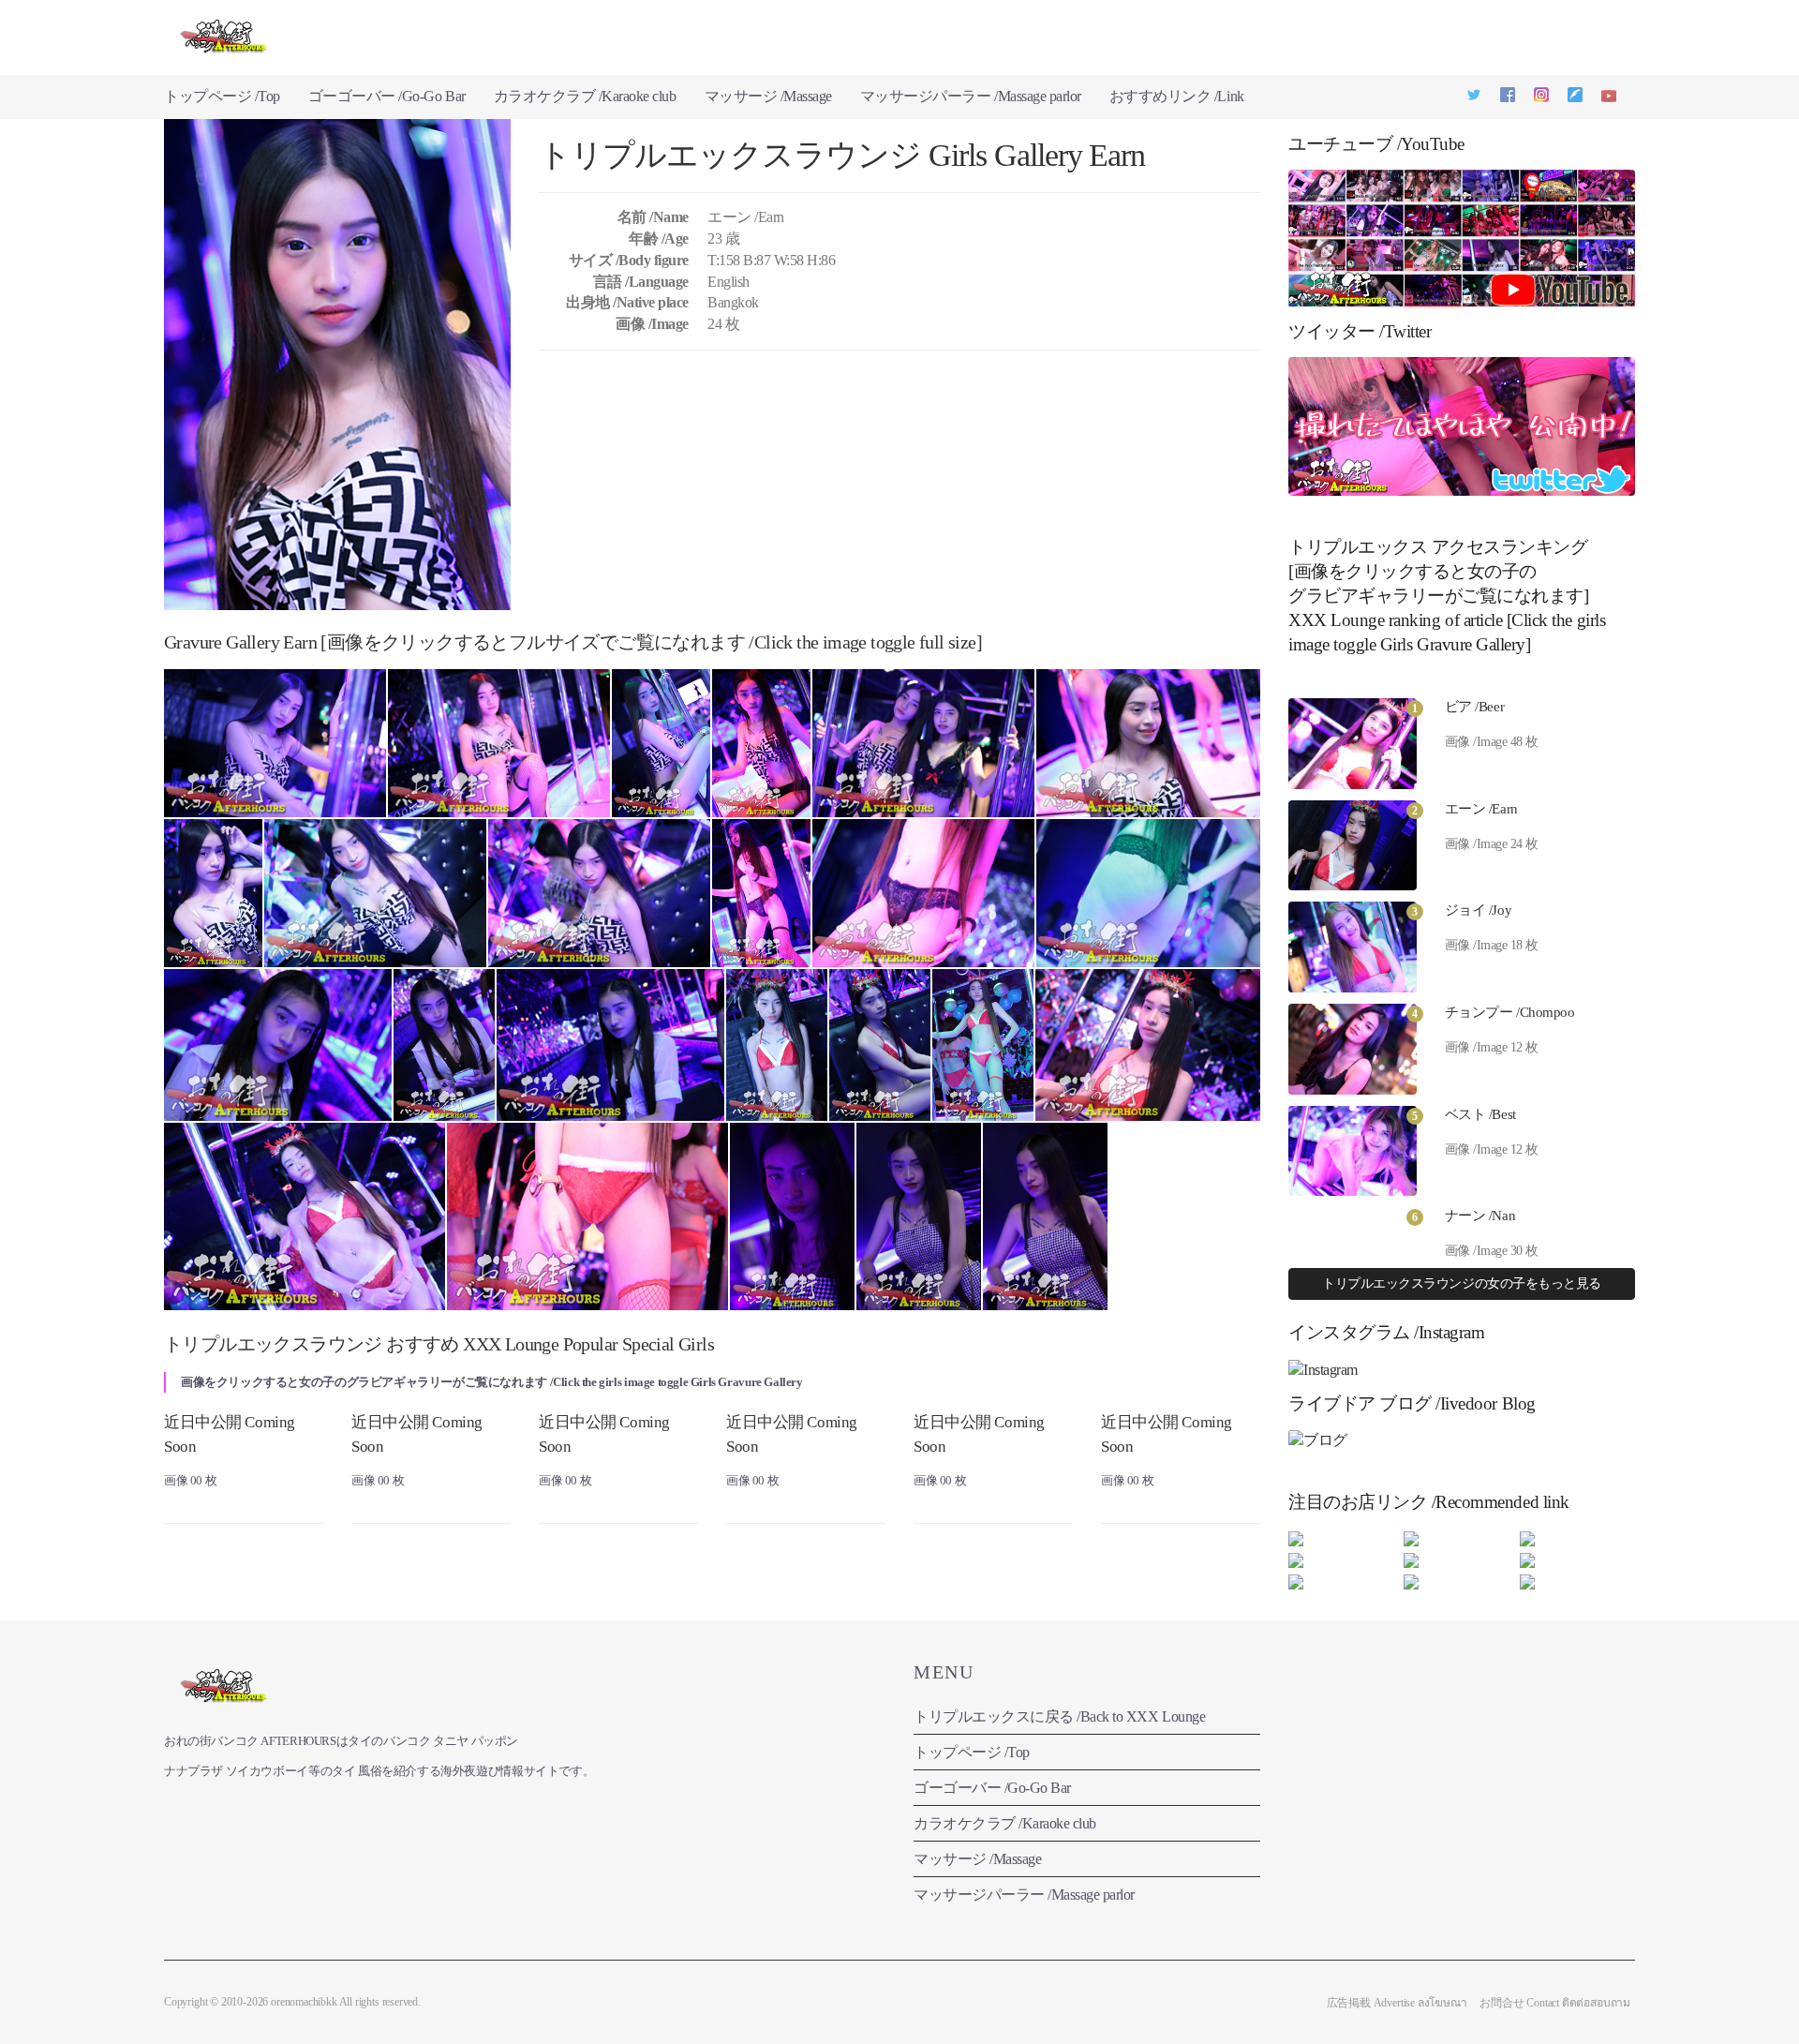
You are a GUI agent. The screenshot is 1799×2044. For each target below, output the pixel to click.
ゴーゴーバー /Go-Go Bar (387, 96)
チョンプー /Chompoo (1510, 1012)
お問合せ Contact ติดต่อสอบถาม (1555, 2003)
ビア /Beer (1474, 707)
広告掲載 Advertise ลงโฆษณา (1397, 2003)
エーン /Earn (1481, 809)
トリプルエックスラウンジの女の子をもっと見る (1461, 1283)
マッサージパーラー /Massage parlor (971, 96)
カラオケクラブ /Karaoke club (585, 96)
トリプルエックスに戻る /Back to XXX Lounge (1059, 1716)
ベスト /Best (1480, 1114)
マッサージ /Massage (768, 96)
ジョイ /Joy (1478, 910)
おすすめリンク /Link (1177, 96)
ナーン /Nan (1480, 1216)
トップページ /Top (222, 96)
